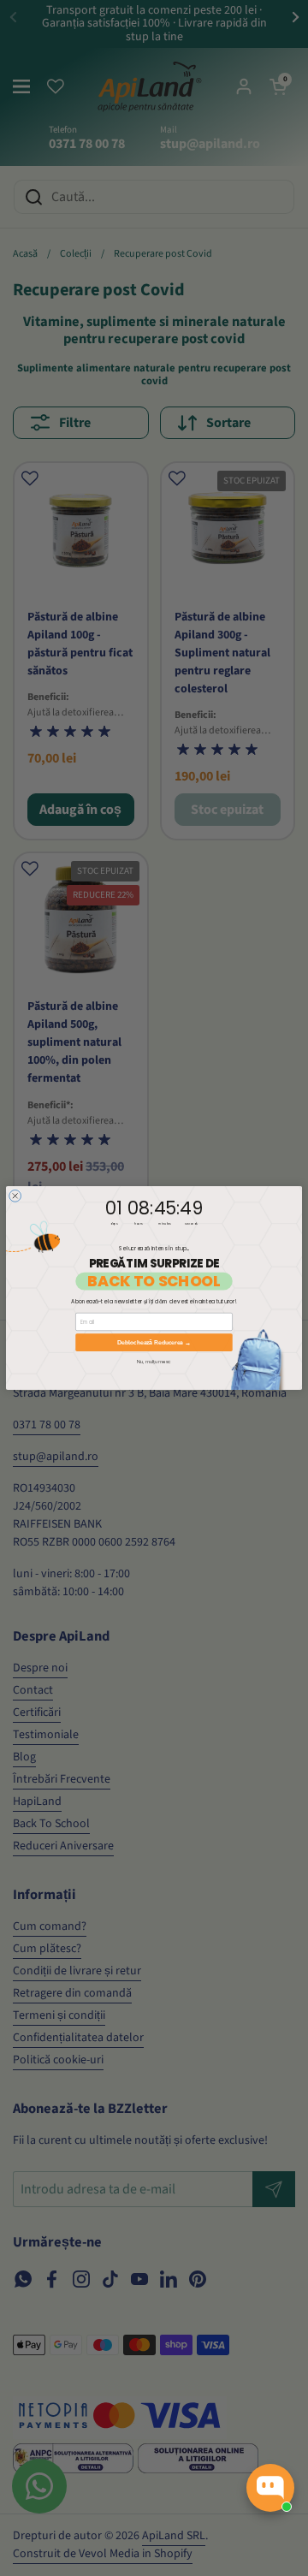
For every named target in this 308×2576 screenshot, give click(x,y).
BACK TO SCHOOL (154, 1282)
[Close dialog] (15, 1196)
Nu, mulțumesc (154, 1362)
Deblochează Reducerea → (154, 1342)
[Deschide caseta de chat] (270, 2488)
